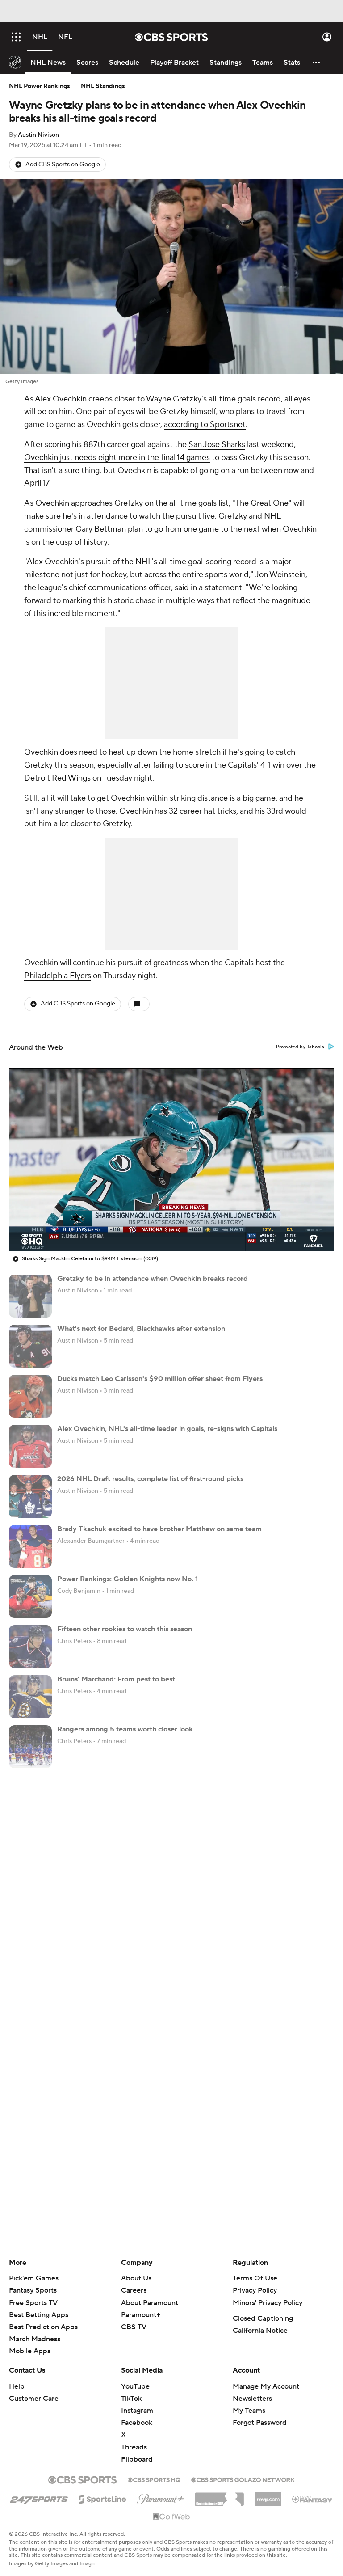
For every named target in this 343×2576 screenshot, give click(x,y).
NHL (272, 516)
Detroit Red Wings (57, 778)
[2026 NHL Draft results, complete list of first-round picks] (30, 1496)
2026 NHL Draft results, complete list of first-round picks (150, 1479)
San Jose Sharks (217, 445)
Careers (134, 2290)
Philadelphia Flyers (58, 976)
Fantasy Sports (33, 2290)
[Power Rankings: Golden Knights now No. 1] (30, 1596)
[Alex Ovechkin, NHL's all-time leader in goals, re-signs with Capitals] (30, 1446)
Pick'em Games (34, 2278)
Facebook (137, 2423)
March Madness (35, 2339)
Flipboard (137, 2459)
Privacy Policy (255, 2290)
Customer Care (34, 2399)
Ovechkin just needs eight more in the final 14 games (117, 458)
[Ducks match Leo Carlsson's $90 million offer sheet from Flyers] (30, 1396)
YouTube (135, 2386)
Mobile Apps (30, 2351)
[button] (16, 37)
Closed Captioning (263, 2318)
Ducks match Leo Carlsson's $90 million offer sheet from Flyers (160, 1379)
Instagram (137, 2411)
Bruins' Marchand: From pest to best (116, 1679)
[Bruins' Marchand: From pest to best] (30, 1697)
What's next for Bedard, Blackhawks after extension (141, 1329)
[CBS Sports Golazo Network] (243, 2479)
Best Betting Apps (39, 2315)
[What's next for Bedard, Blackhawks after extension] (30, 1346)
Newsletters (252, 2399)
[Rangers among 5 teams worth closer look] (30, 1747)
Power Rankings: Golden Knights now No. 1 (128, 1579)
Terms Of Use (255, 2278)
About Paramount (150, 2303)
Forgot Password (260, 2423)
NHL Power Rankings (40, 86)
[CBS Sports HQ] (154, 2479)
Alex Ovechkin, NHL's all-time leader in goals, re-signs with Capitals (167, 1429)
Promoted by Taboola (300, 1047)
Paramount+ (141, 2315)
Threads (134, 2447)
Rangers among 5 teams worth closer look (125, 1729)
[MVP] (268, 2496)
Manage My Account (266, 2386)
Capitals (242, 765)
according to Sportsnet (205, 424)
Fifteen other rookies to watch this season (125, 1629)
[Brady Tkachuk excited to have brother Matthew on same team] (30, 1546)
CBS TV (134, 2327)
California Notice (260, 2331)
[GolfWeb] (171, 2517)
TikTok (131, 2399)
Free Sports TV (33, 2303)
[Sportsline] (102, 2498)
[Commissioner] (219, 2496)
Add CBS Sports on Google (63, 165)
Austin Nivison (38, 135)
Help (17, 2386)
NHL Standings (103, 86)
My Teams (249, 2411)
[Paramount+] (161, 2497)
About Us (136, 2278)
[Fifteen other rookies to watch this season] (30, 1647)
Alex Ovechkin (61, 399)
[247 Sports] (39, 2498)
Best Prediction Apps (43, 2327)
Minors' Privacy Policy (268, 2303)
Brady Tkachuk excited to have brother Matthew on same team (159, 1529)
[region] (171, 1160)
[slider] (171, 1225)
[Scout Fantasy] (313, 2499)
